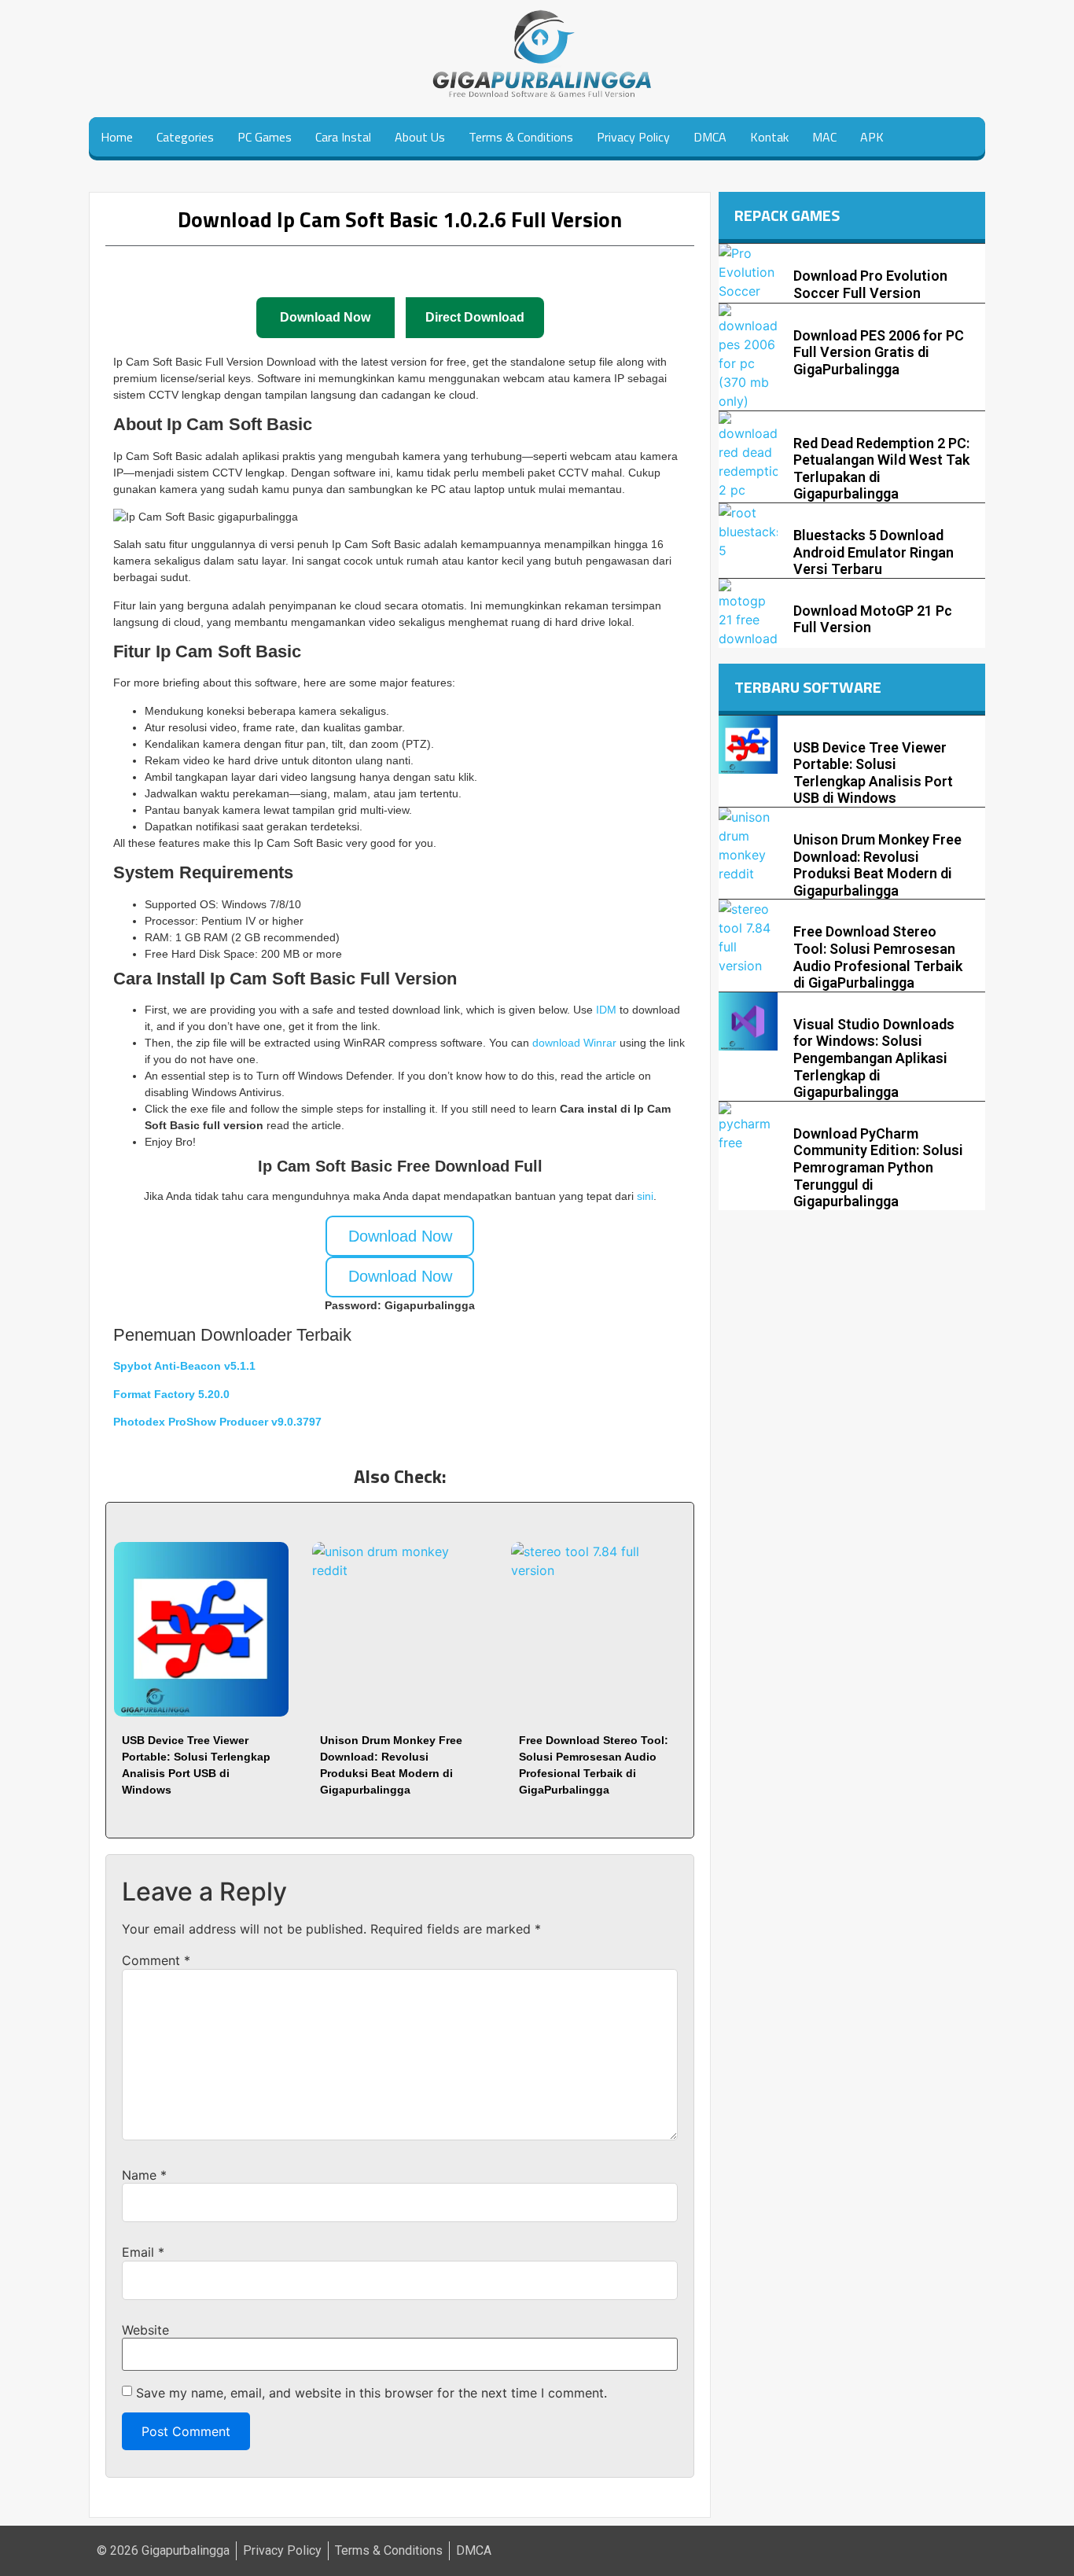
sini (645, 1196)
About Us (420, 137)
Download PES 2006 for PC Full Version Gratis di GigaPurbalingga (879, 352)
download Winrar (574, 1043)
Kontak (769, 137)
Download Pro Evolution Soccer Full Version (870, 284)
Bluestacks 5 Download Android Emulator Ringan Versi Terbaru (874, 552)
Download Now (400, 1236)
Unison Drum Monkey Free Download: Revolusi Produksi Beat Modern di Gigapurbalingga (877, 865)
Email (143, 2252)
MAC (824, 137)
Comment (156, 1960)
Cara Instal (343, 137)
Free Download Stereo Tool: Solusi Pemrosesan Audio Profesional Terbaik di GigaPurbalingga (878, 957)
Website (145, 2330)
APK (872, 137)
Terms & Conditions (521, 137)
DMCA (710, 137)
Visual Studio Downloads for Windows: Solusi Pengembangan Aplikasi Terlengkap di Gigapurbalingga (874, 1058)
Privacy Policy (633, 137)
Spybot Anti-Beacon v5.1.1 (184, 1366)
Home (117, 137)
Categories (185, 137)
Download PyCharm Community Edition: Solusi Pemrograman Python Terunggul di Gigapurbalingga (878, 1167)
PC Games (265, 137)
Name (144, 2175)
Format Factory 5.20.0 (171, 1394)
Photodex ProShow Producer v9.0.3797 (217, 1422)
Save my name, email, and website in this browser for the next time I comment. (371, 2393)
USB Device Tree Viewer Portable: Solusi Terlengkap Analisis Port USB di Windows (873, 773)
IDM (608, 1010)
